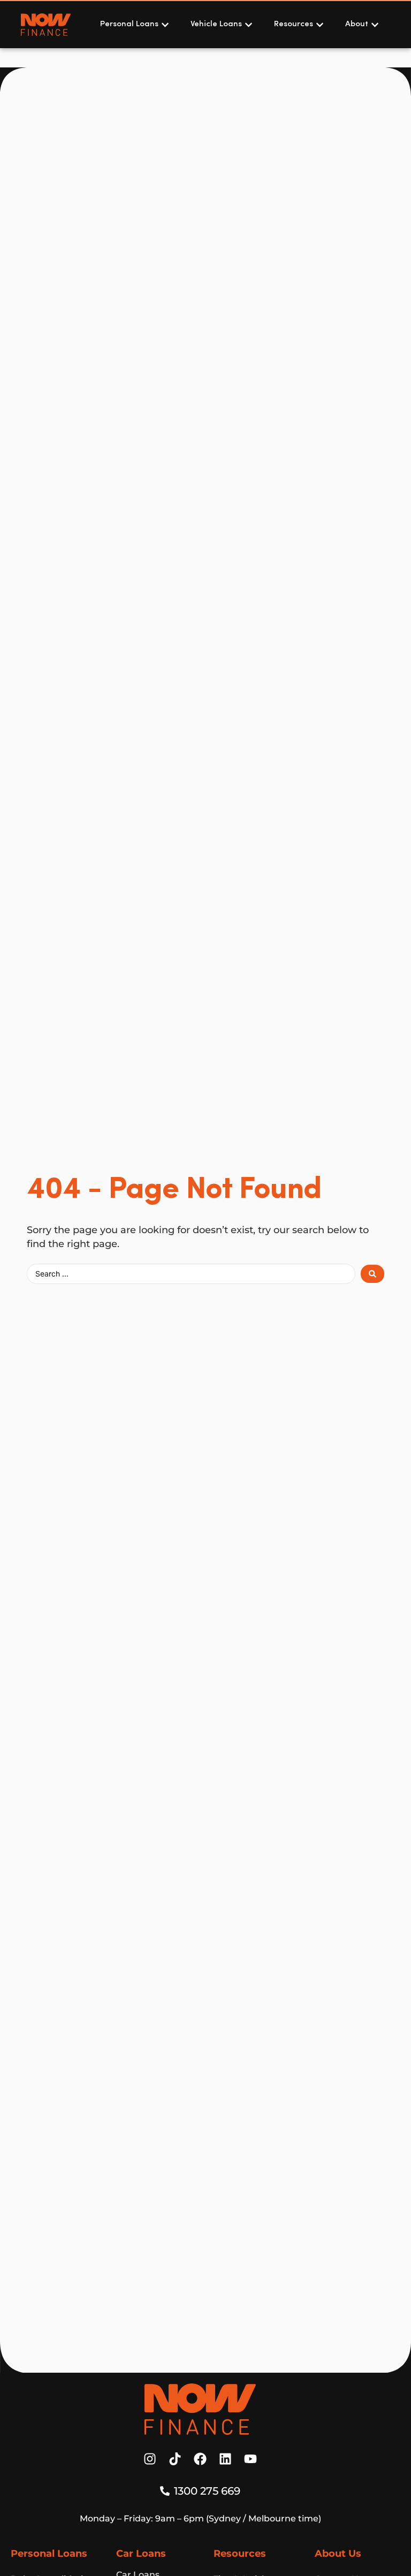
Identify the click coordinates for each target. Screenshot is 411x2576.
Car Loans (141, 2554)
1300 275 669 (207, 2491)
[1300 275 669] (165, 2491)
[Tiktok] (175, 2459)
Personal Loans (49, 2554)
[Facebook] (200, 2459)
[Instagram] (150, 2459)
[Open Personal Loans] (165, 25)
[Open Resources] (320, 25)
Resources (240, 2554)
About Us (338, 2554)
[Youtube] (250, 2459)
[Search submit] (372, 1274)
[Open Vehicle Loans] (249, 25)
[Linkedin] (225, 2459)
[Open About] (375, 25)
